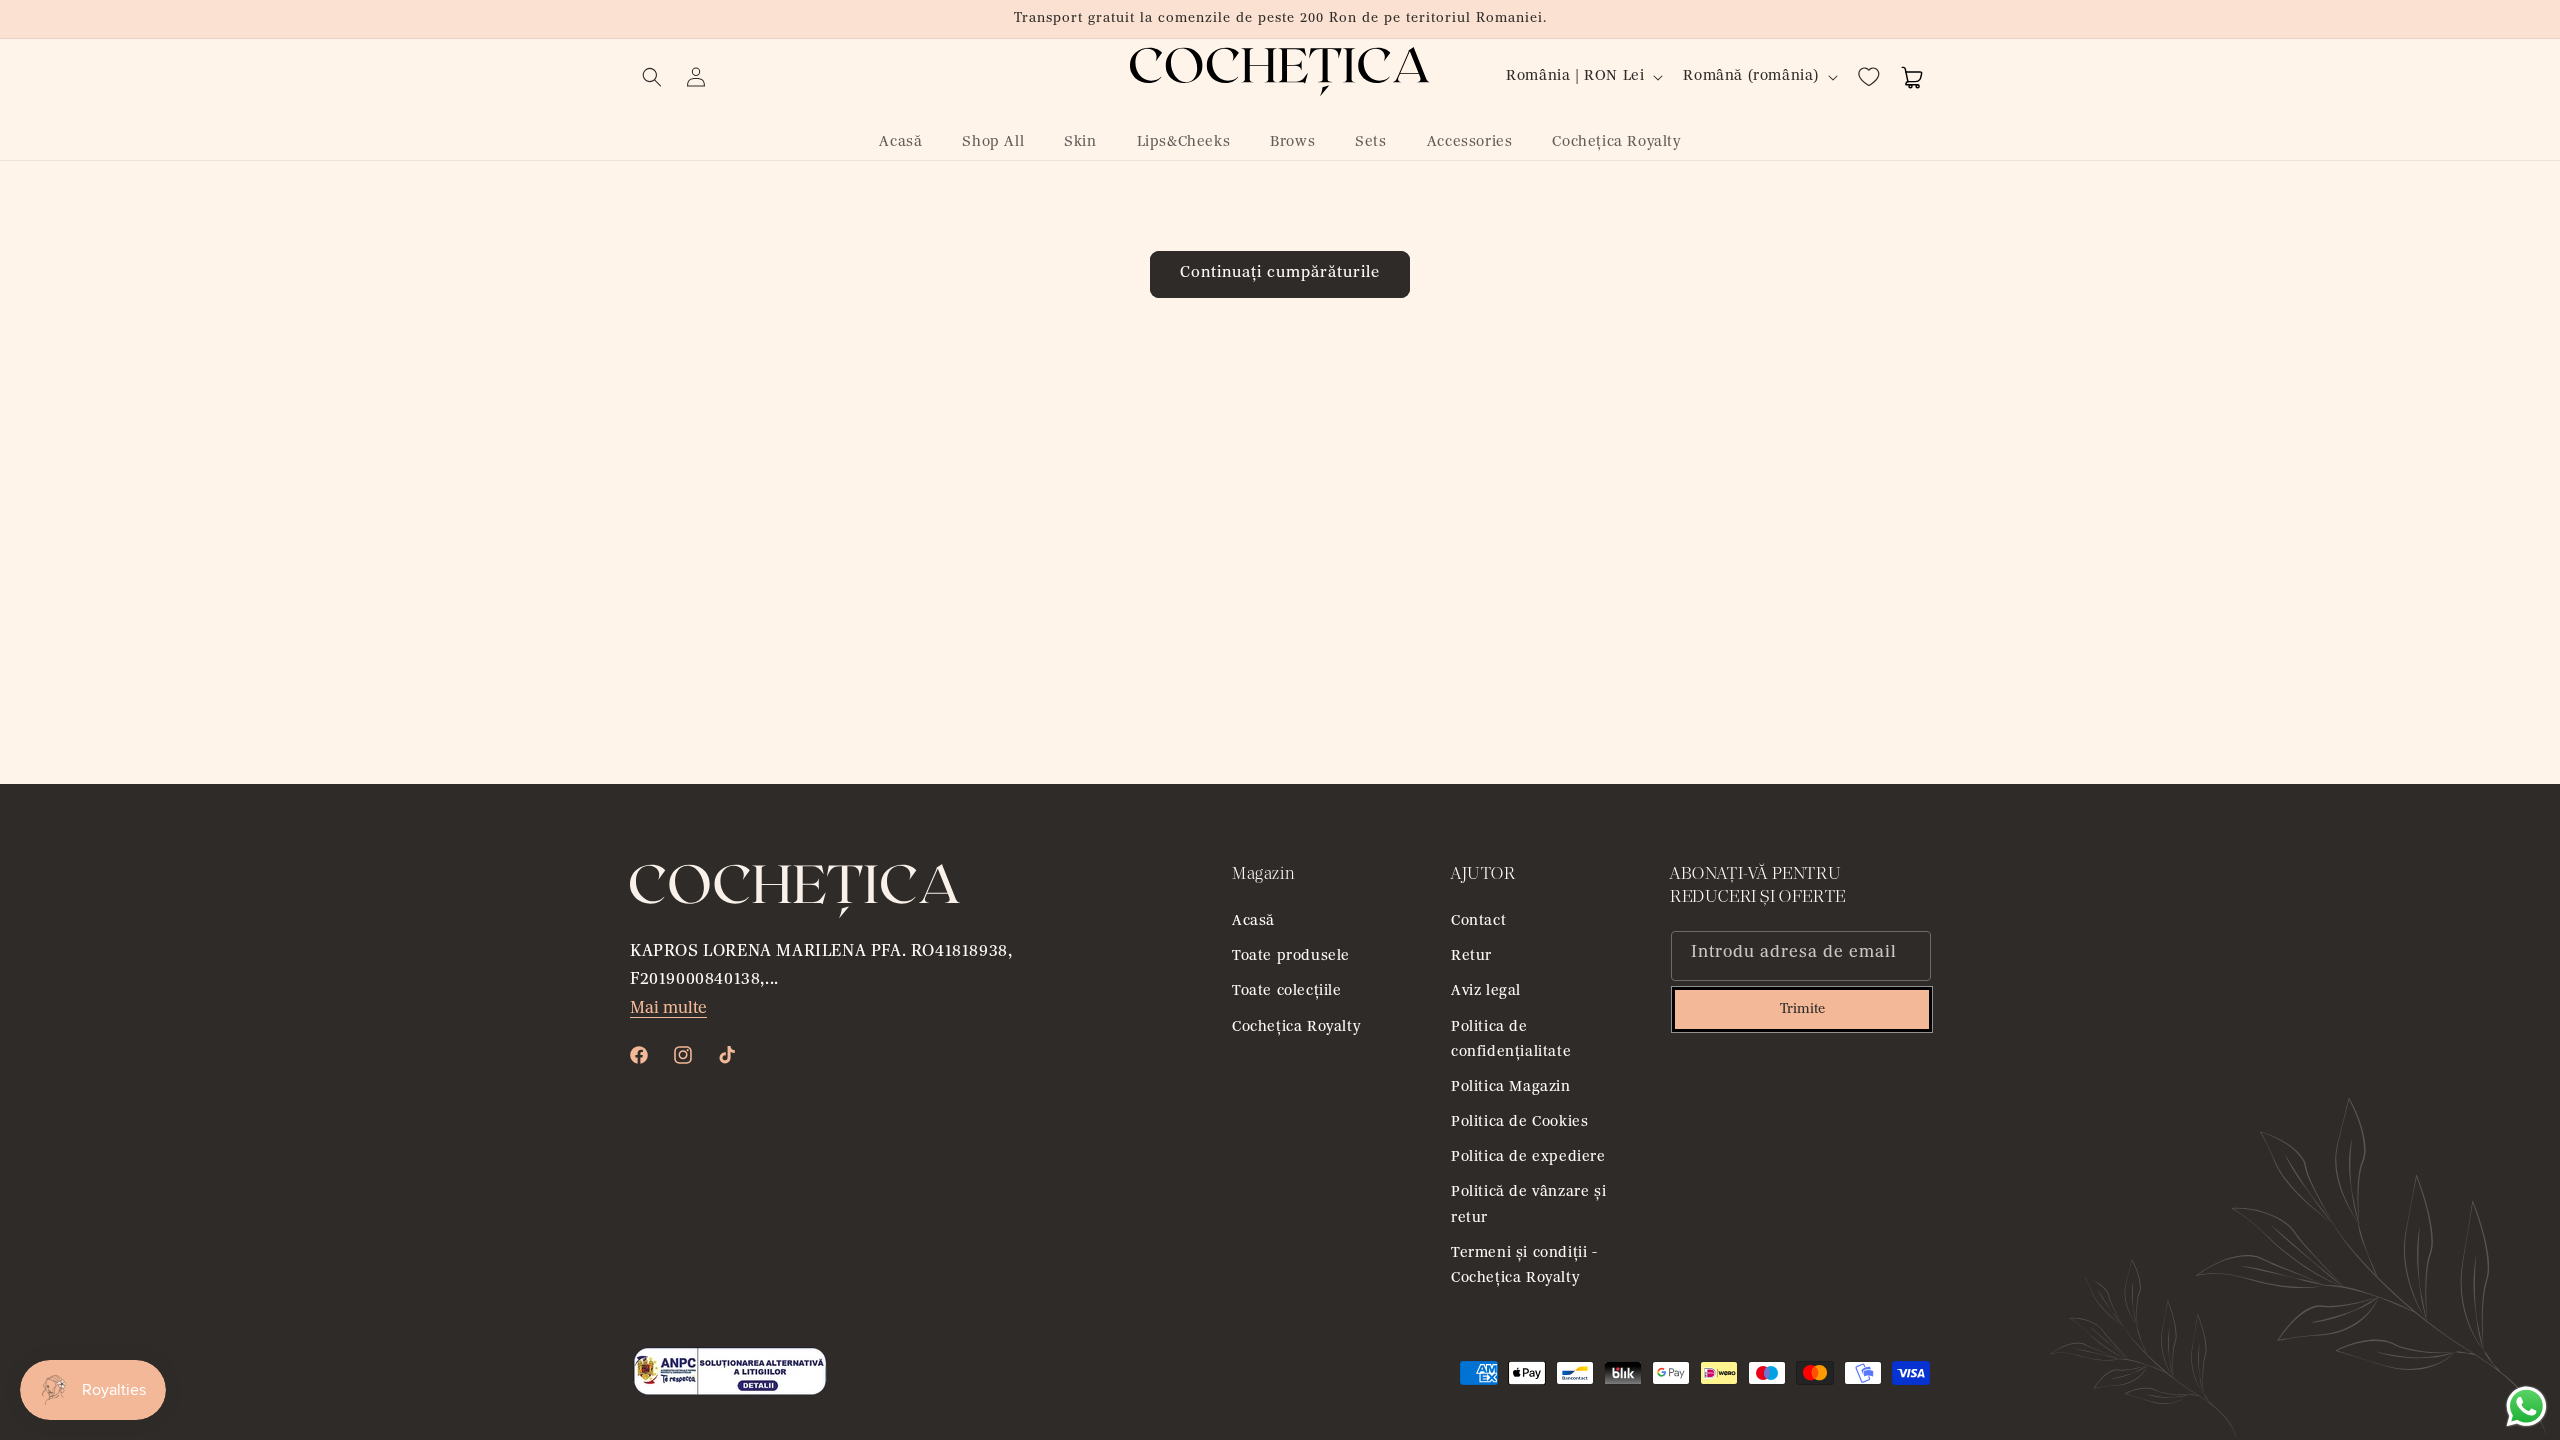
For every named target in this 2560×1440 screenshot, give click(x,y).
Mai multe (668, 1009)
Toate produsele (1291, 956)
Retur (1471, 956)
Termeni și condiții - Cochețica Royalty (1524, 1266)
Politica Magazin (1511, 1087)
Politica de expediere (1528, 1157)
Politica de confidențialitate (1511, 1040)
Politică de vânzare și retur (1528, 1205)
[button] (652, 77)
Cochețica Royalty (1296, 1027)
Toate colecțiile (1287, 991)
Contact (1478, 921)
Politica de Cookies (1519, 1122)
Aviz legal (1486, 991)
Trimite (1802, 1009)
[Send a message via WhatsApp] (2526, 1406)
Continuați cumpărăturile (1280, 273)
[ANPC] (730, 1393)
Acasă (1253, 921)
